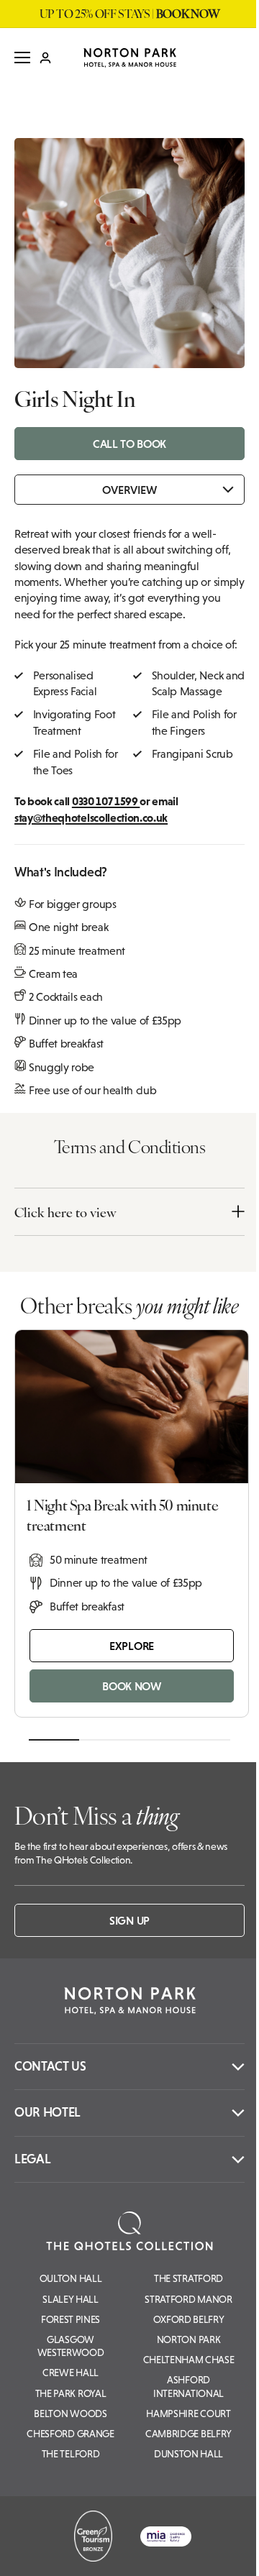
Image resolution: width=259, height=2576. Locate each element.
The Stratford (188, 2278)
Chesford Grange (70, 2434)
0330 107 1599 (106, 801)
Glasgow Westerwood (71, 2346)
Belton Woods (70, 2414)
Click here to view (65, 1212)
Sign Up (129, 1920)
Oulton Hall (71, 2278)
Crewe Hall (71, 2373)
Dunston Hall (188, 2454)
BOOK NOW (131, 1686)
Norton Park (188, 2339)
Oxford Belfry (189, 2319)
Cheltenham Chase (189, 2360)
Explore (132, 1646)
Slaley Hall (70, 2299)
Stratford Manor (188, 2299)
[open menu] (22, 58)
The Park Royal (71, 2393)
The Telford (71, 2454)
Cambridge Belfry (188, 2434)
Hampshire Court (188, 2414)
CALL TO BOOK (129, 444)
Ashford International (188, 2386)
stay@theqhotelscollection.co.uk (91, 817)
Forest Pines (71, 2319)
